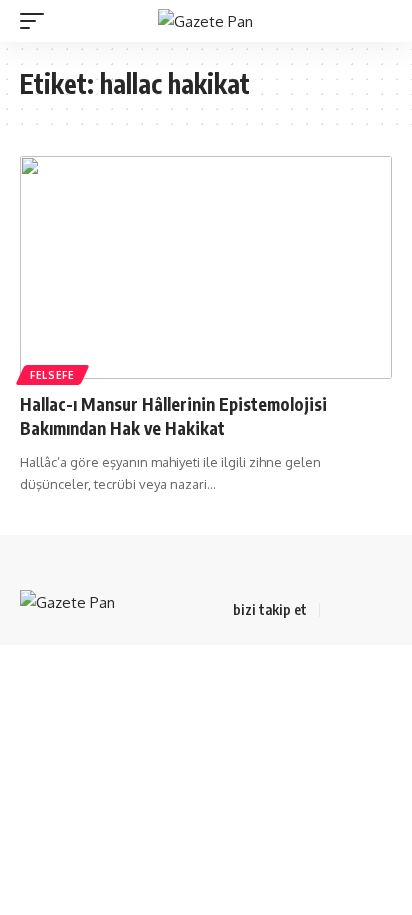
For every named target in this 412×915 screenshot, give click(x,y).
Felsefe (52, 375)
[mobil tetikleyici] (37, 21)
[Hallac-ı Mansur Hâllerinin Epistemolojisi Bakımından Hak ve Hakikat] (206, 267)
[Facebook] (338, 610)
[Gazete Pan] (205, 21)
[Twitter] (362, 610)
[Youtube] (386, 610)
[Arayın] (380, 21)
